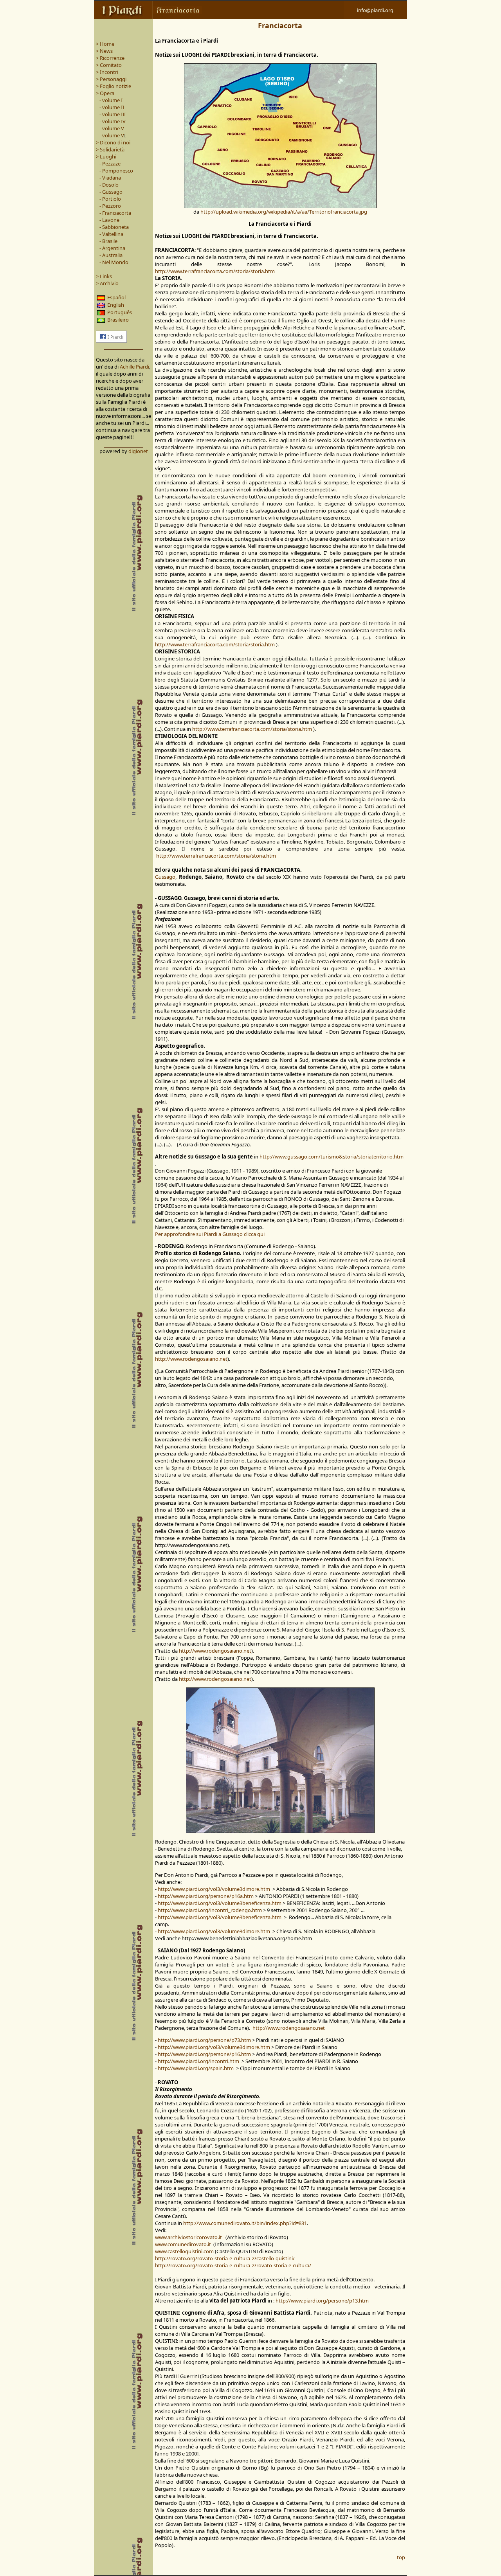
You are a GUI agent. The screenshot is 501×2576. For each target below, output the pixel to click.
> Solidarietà (110, 149)
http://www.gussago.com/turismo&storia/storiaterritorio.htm (332, 1157)
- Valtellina (111, 234)
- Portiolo (110, 199)
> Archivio (107, 283)
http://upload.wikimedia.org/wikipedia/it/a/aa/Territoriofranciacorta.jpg (284, 212)
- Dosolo (109, 185)
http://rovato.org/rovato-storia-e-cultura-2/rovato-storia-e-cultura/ (233, 2265)
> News (104, 51)
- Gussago (111, 192)
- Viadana (110, 178)
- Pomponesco (116, 171)
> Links (104, 276)
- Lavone (109, 220)
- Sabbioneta (114, 227)
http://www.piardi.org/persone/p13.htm (322, 2301)
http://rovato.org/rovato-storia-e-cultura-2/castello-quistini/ (225, 2258)
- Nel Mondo (112, 262)
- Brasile (108, 241)
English (116, 305)
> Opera (105, 93)
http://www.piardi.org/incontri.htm (198, 2061)
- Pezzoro (110, 206)
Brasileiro (118, 320)
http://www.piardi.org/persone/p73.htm (204, 2040)
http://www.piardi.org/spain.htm (196, 2068)
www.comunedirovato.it (183, 2244)
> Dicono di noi (113, 142)
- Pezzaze (110, 164)
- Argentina (112, 248)
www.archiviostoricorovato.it (189, 2237)
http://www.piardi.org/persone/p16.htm (204, 2054)
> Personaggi (111, 79)
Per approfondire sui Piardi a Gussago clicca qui (210, 1234)
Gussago (165, 877)
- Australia (109, 255)
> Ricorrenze (110, 58)
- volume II (111, 107)
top (401, 2557)
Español (116, 297)
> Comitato (109, 65)
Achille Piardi (134, 367)
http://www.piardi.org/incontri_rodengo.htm (210, 1910)
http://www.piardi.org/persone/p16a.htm (206, 1896)
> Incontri (107, 72)
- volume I (110, 100)
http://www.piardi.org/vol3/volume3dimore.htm (214, 1889)
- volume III (112, 114)
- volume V (111, 128)
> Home (105, 44)
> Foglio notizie (114, 86)
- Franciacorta (115, 213)
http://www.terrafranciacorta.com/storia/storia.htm (215, 271)
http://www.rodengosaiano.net (191, 1359)
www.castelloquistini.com (184, 2251)
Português (120, 312)
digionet (138, 451)
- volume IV (112, 121)
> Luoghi (106, 157)
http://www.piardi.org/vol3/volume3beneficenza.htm (220, 1903)
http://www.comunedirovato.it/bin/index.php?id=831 (245, 2223)
